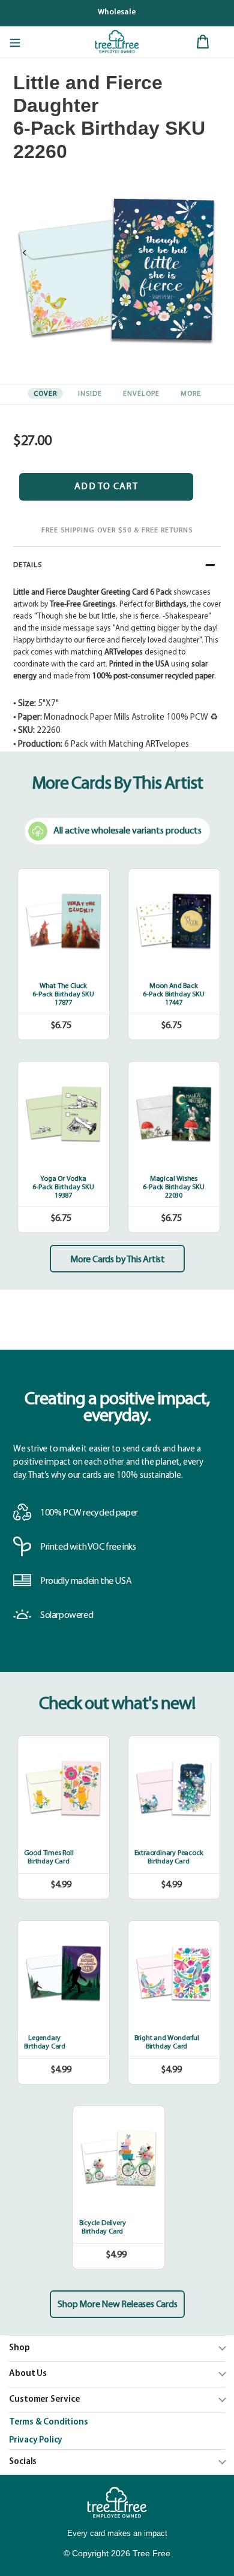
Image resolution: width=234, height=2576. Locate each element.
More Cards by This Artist (118, 1260)
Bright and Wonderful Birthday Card (167, 2042)
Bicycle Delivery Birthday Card (103, 2228)
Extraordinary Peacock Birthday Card (169, 1857)
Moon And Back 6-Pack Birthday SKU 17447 (173, 995)
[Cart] (203, 42)
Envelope (141, 394)
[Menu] (15, 42)
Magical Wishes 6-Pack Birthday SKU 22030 (173, 1187)
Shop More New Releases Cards (117, 2305)
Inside (90, 394)
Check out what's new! (117, 1704)
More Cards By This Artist (117, 784)
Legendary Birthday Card (45, 2042)
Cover (45, 394)
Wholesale (117, 12)
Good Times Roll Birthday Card (49, 1857)
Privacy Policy (36, 2440)
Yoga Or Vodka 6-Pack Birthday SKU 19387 (63, 1187)
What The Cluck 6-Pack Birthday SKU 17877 (63, 995)
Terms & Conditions (48, 2422)
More (191, 394)
